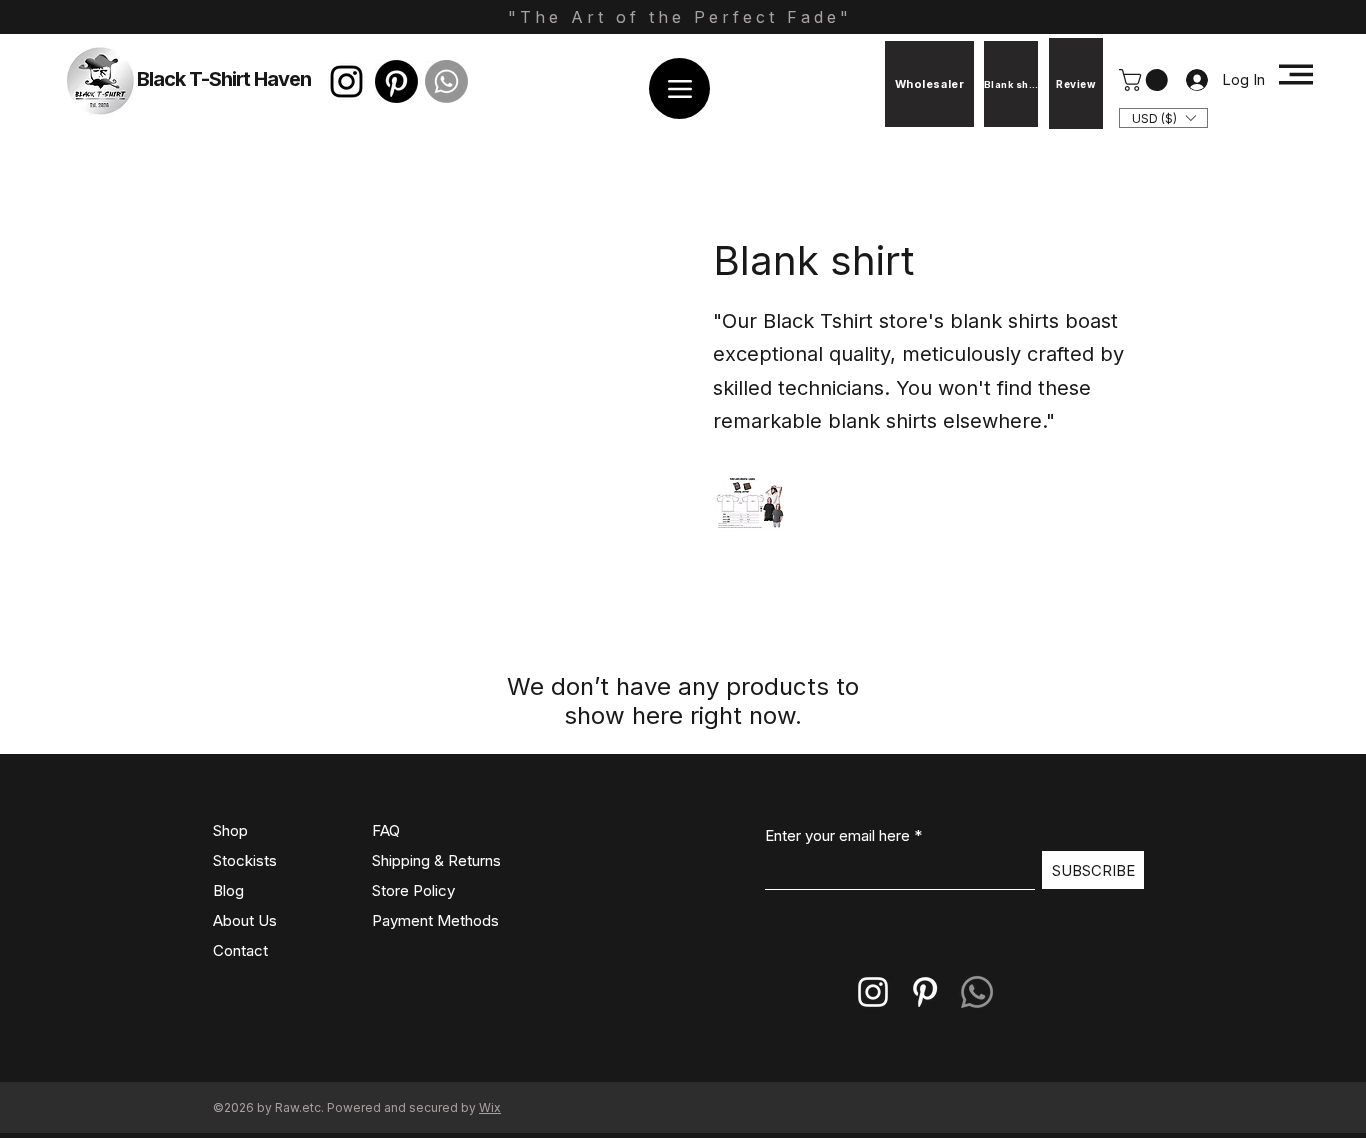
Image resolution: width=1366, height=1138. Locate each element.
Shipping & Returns (436, 860)
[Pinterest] (396, 81)
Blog (228, 890)
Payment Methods (437, 920)
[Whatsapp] (446, 81)
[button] (1146, 80)
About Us (245, 920)
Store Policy (413, 890)
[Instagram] (346, 81)
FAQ (386, 830)
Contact (240, 950)
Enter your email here (837, 835)
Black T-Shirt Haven (224, 79)
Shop (230, 830)
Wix (490, 1107)
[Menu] (679, 88)
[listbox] (1163, 118)
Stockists (245, 860)
